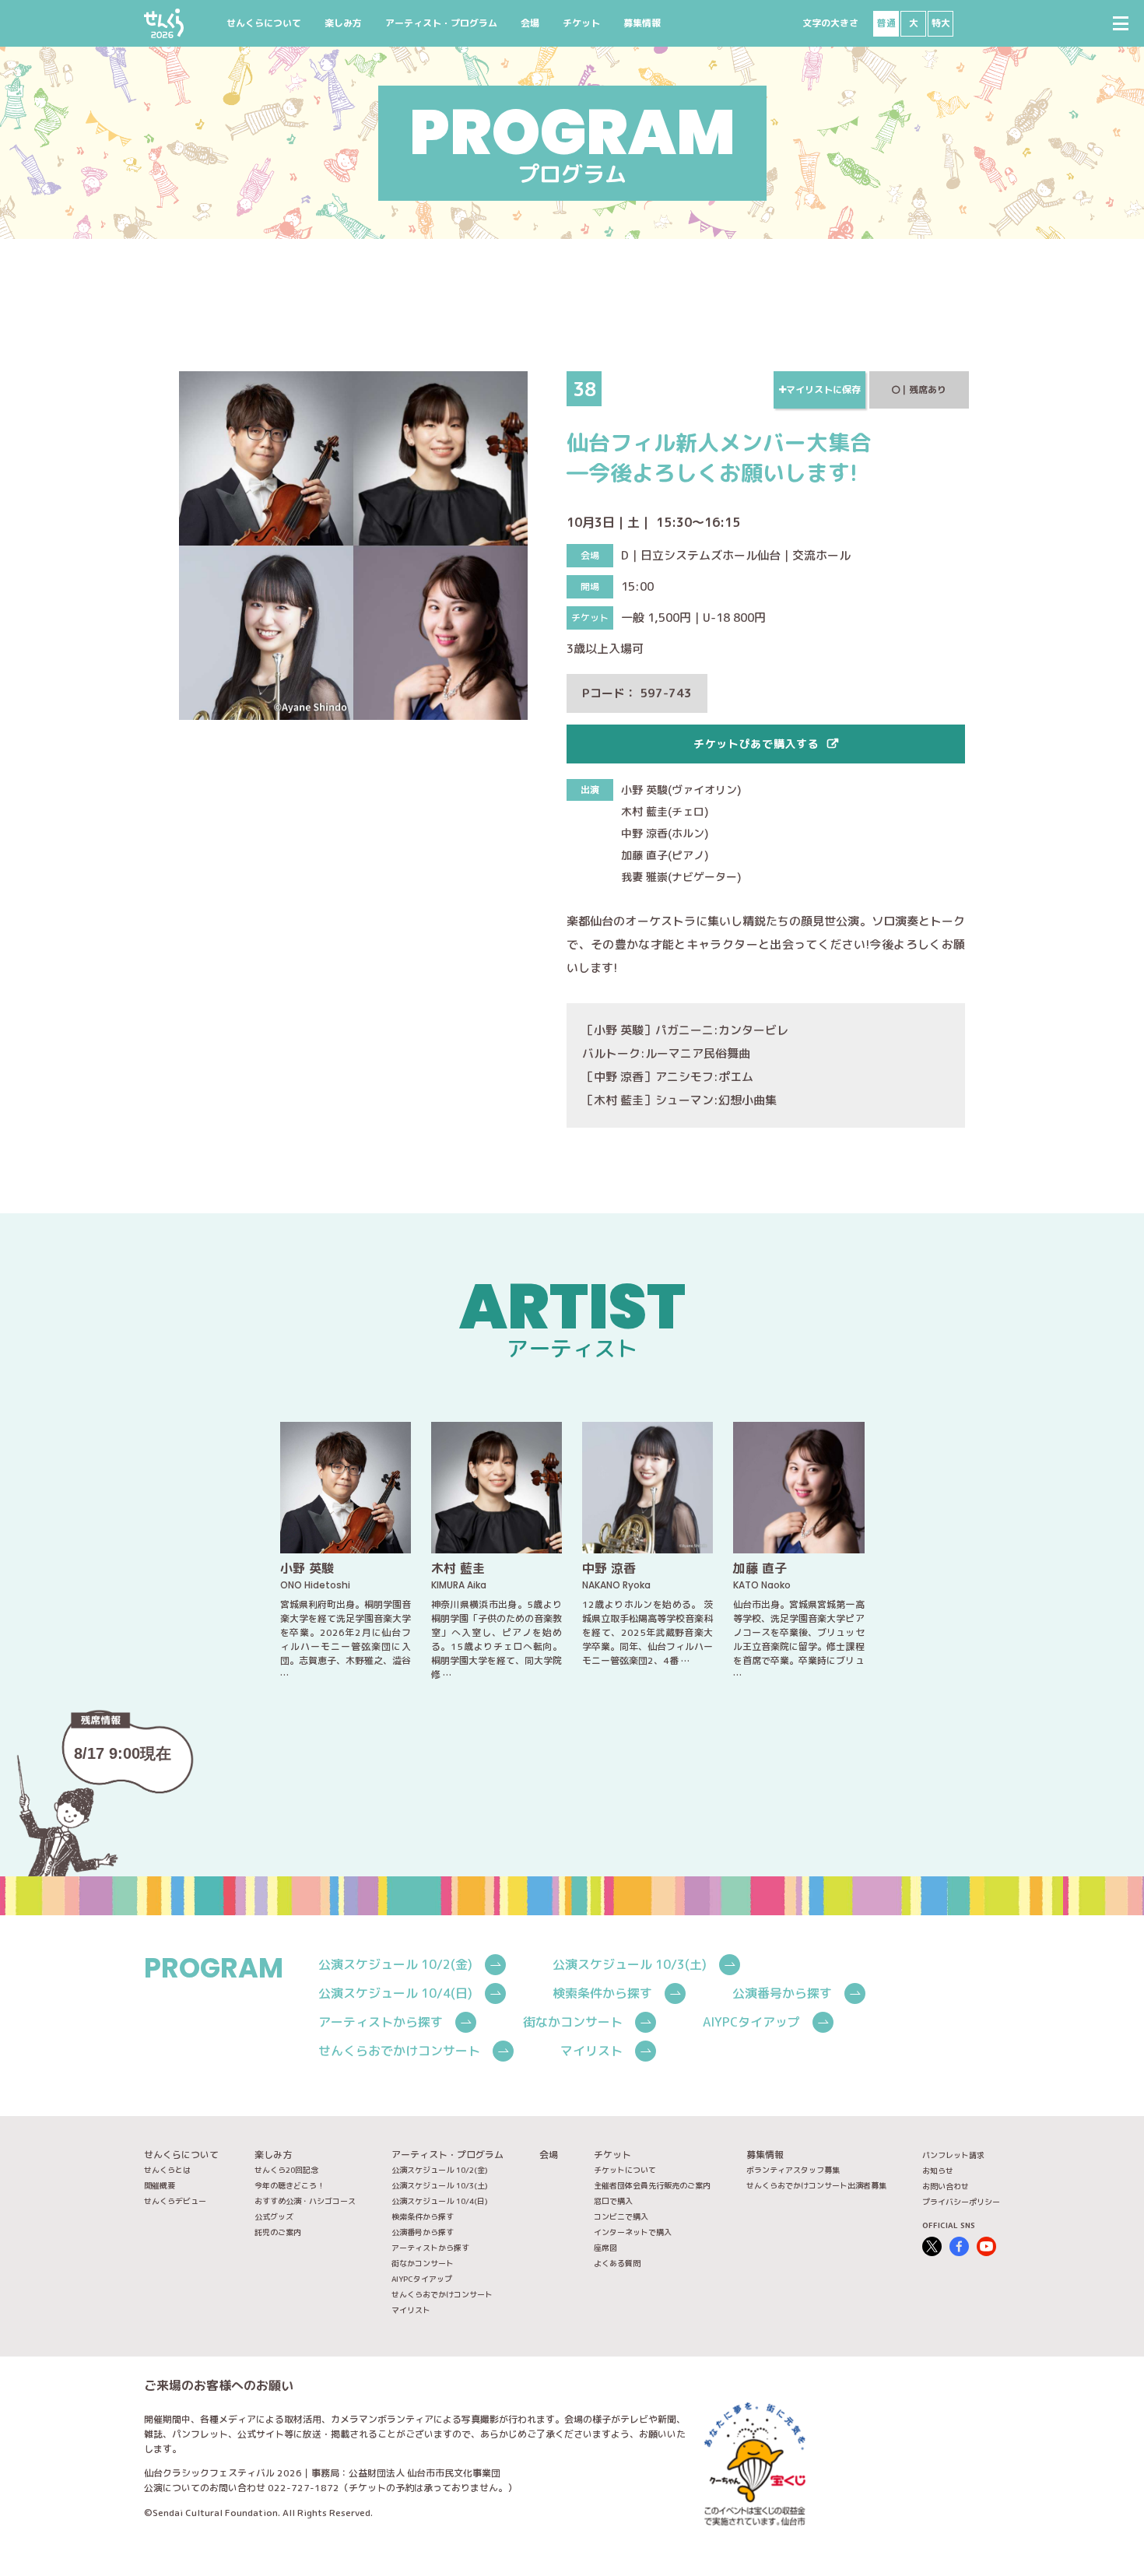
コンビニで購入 (621, 2216)
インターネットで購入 (633, 2232)
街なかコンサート (573, 2022)
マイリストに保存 (823, 390)
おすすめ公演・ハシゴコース (305, 2201)
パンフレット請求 (953, 2155)
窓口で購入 (613, 2201)
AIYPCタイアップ (751, 2022)
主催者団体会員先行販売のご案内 (652, 2185)
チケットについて (625, 2170)
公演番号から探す (782, 1993)
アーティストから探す (381, 2022)
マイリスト (591, 2051)
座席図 (605, 2248)
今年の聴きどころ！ (290, 2185)
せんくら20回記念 (286, 2170)
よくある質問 (617, 2263)
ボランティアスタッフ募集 (793, 2170)
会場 (530, 23)
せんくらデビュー (175, 2201)
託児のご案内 (278, 2232)
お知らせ (938, 2171)
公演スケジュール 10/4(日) (395, 1993)
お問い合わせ (946, 2186)
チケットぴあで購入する (756, 744)
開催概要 (160, 2185)
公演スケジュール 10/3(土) (630, 1964)
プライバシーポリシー (961, 2202)
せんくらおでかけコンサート (399, 2051)
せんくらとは (167, 2170)
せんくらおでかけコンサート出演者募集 (816, 2185)
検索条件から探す (602, 1993)
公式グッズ (274, 2216)
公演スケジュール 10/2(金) (395, 1964)
